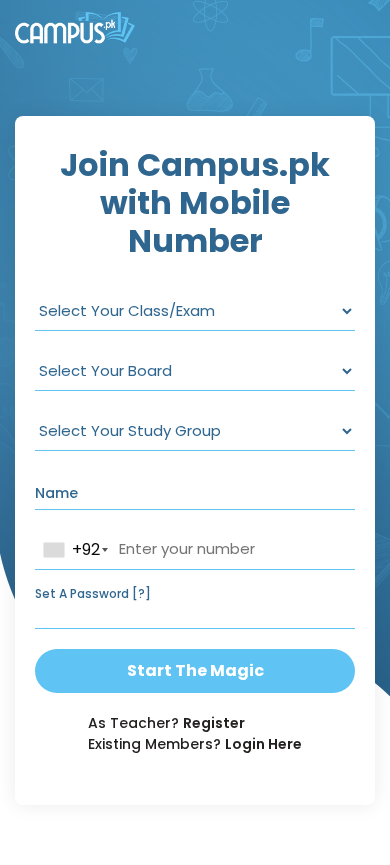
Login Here (263, 744)
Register (214, 723)
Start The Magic (195, 670)
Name (56, 493)
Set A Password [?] (93, 593)
